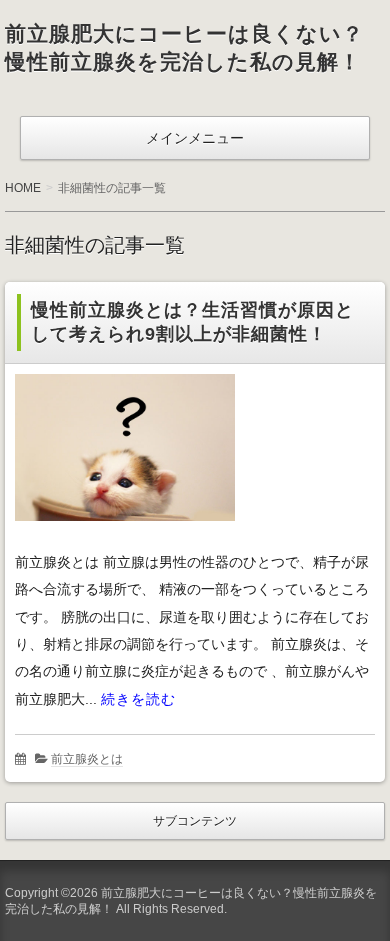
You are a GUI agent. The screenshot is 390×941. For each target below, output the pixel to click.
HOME (23, 188)
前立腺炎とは (87, 759)
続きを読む (138, 699)
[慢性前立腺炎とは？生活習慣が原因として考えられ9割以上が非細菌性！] (125, 538)
